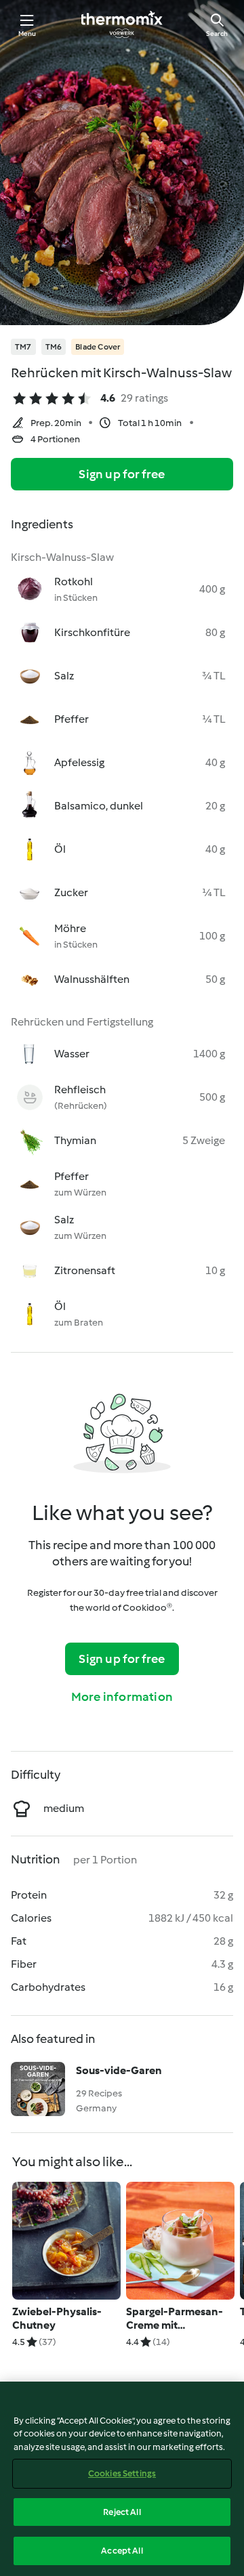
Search (217, 34)
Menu (27, 34)
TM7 (23, 347)
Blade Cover (98, 347)
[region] (122, 2479)
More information (122, 1697)
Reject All (122, 2512)
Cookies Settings (122, 2473)
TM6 (54, 347)
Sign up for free (122, 474)
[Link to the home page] (122, 24)
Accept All (122, 2551)
